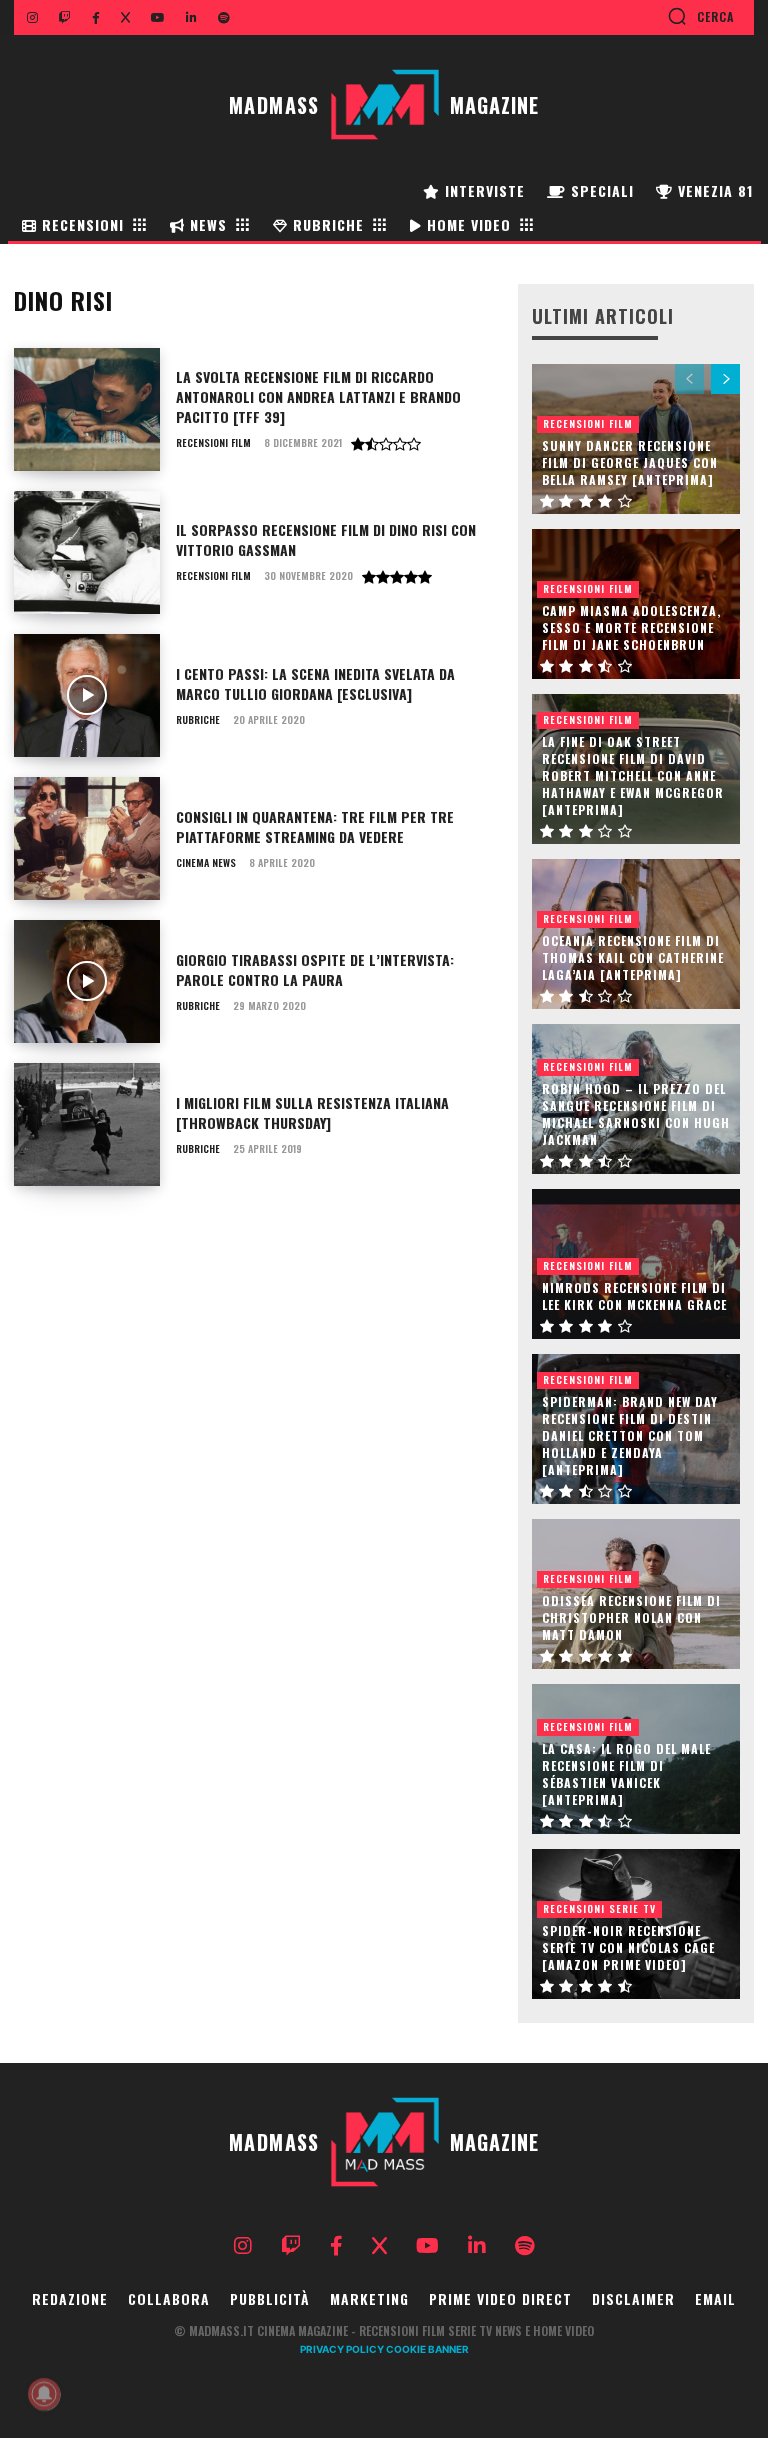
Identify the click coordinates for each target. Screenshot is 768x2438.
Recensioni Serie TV (599, 1908)
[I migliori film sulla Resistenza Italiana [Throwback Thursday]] (87, 1124)
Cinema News (206, 863)
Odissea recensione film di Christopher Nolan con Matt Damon (631, 1617)
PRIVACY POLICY (342, 2349)
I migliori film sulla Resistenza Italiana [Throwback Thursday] (312, 1112)
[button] (700, 16)
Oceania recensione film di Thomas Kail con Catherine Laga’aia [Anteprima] (633, 957)
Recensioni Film (213, 443)
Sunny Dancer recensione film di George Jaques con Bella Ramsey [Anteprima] (630, 462)
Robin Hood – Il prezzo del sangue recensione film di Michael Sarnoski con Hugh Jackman (636, 1113)
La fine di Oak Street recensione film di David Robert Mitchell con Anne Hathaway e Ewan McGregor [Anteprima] (633, 775)
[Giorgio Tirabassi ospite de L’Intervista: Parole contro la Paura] (87, 981)
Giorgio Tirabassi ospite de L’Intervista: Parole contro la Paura (315, 969)
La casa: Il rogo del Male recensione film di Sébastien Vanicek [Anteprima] (626, 1773)
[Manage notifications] (44, 2394)
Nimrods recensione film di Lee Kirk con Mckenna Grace (634, 1296)
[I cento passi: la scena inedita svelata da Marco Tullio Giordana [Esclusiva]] (87, 695)
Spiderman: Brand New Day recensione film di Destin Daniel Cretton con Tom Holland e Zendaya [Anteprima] (630, 1435)
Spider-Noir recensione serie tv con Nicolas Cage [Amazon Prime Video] (628, 1947)
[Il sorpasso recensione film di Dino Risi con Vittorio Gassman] (87, 552)
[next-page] (725, 379)
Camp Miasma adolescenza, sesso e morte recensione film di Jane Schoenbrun (631, 627)
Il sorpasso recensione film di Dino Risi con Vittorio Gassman (326, 539)
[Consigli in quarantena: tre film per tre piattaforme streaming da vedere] (87, 838)
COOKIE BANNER (427, 2349)
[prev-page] (689, 379)
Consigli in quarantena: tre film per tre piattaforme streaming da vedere (315, 826)
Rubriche (198, 720)
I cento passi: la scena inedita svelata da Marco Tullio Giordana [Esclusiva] (315, 683)
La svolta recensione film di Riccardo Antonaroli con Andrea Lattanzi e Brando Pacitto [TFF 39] (318, 396)
